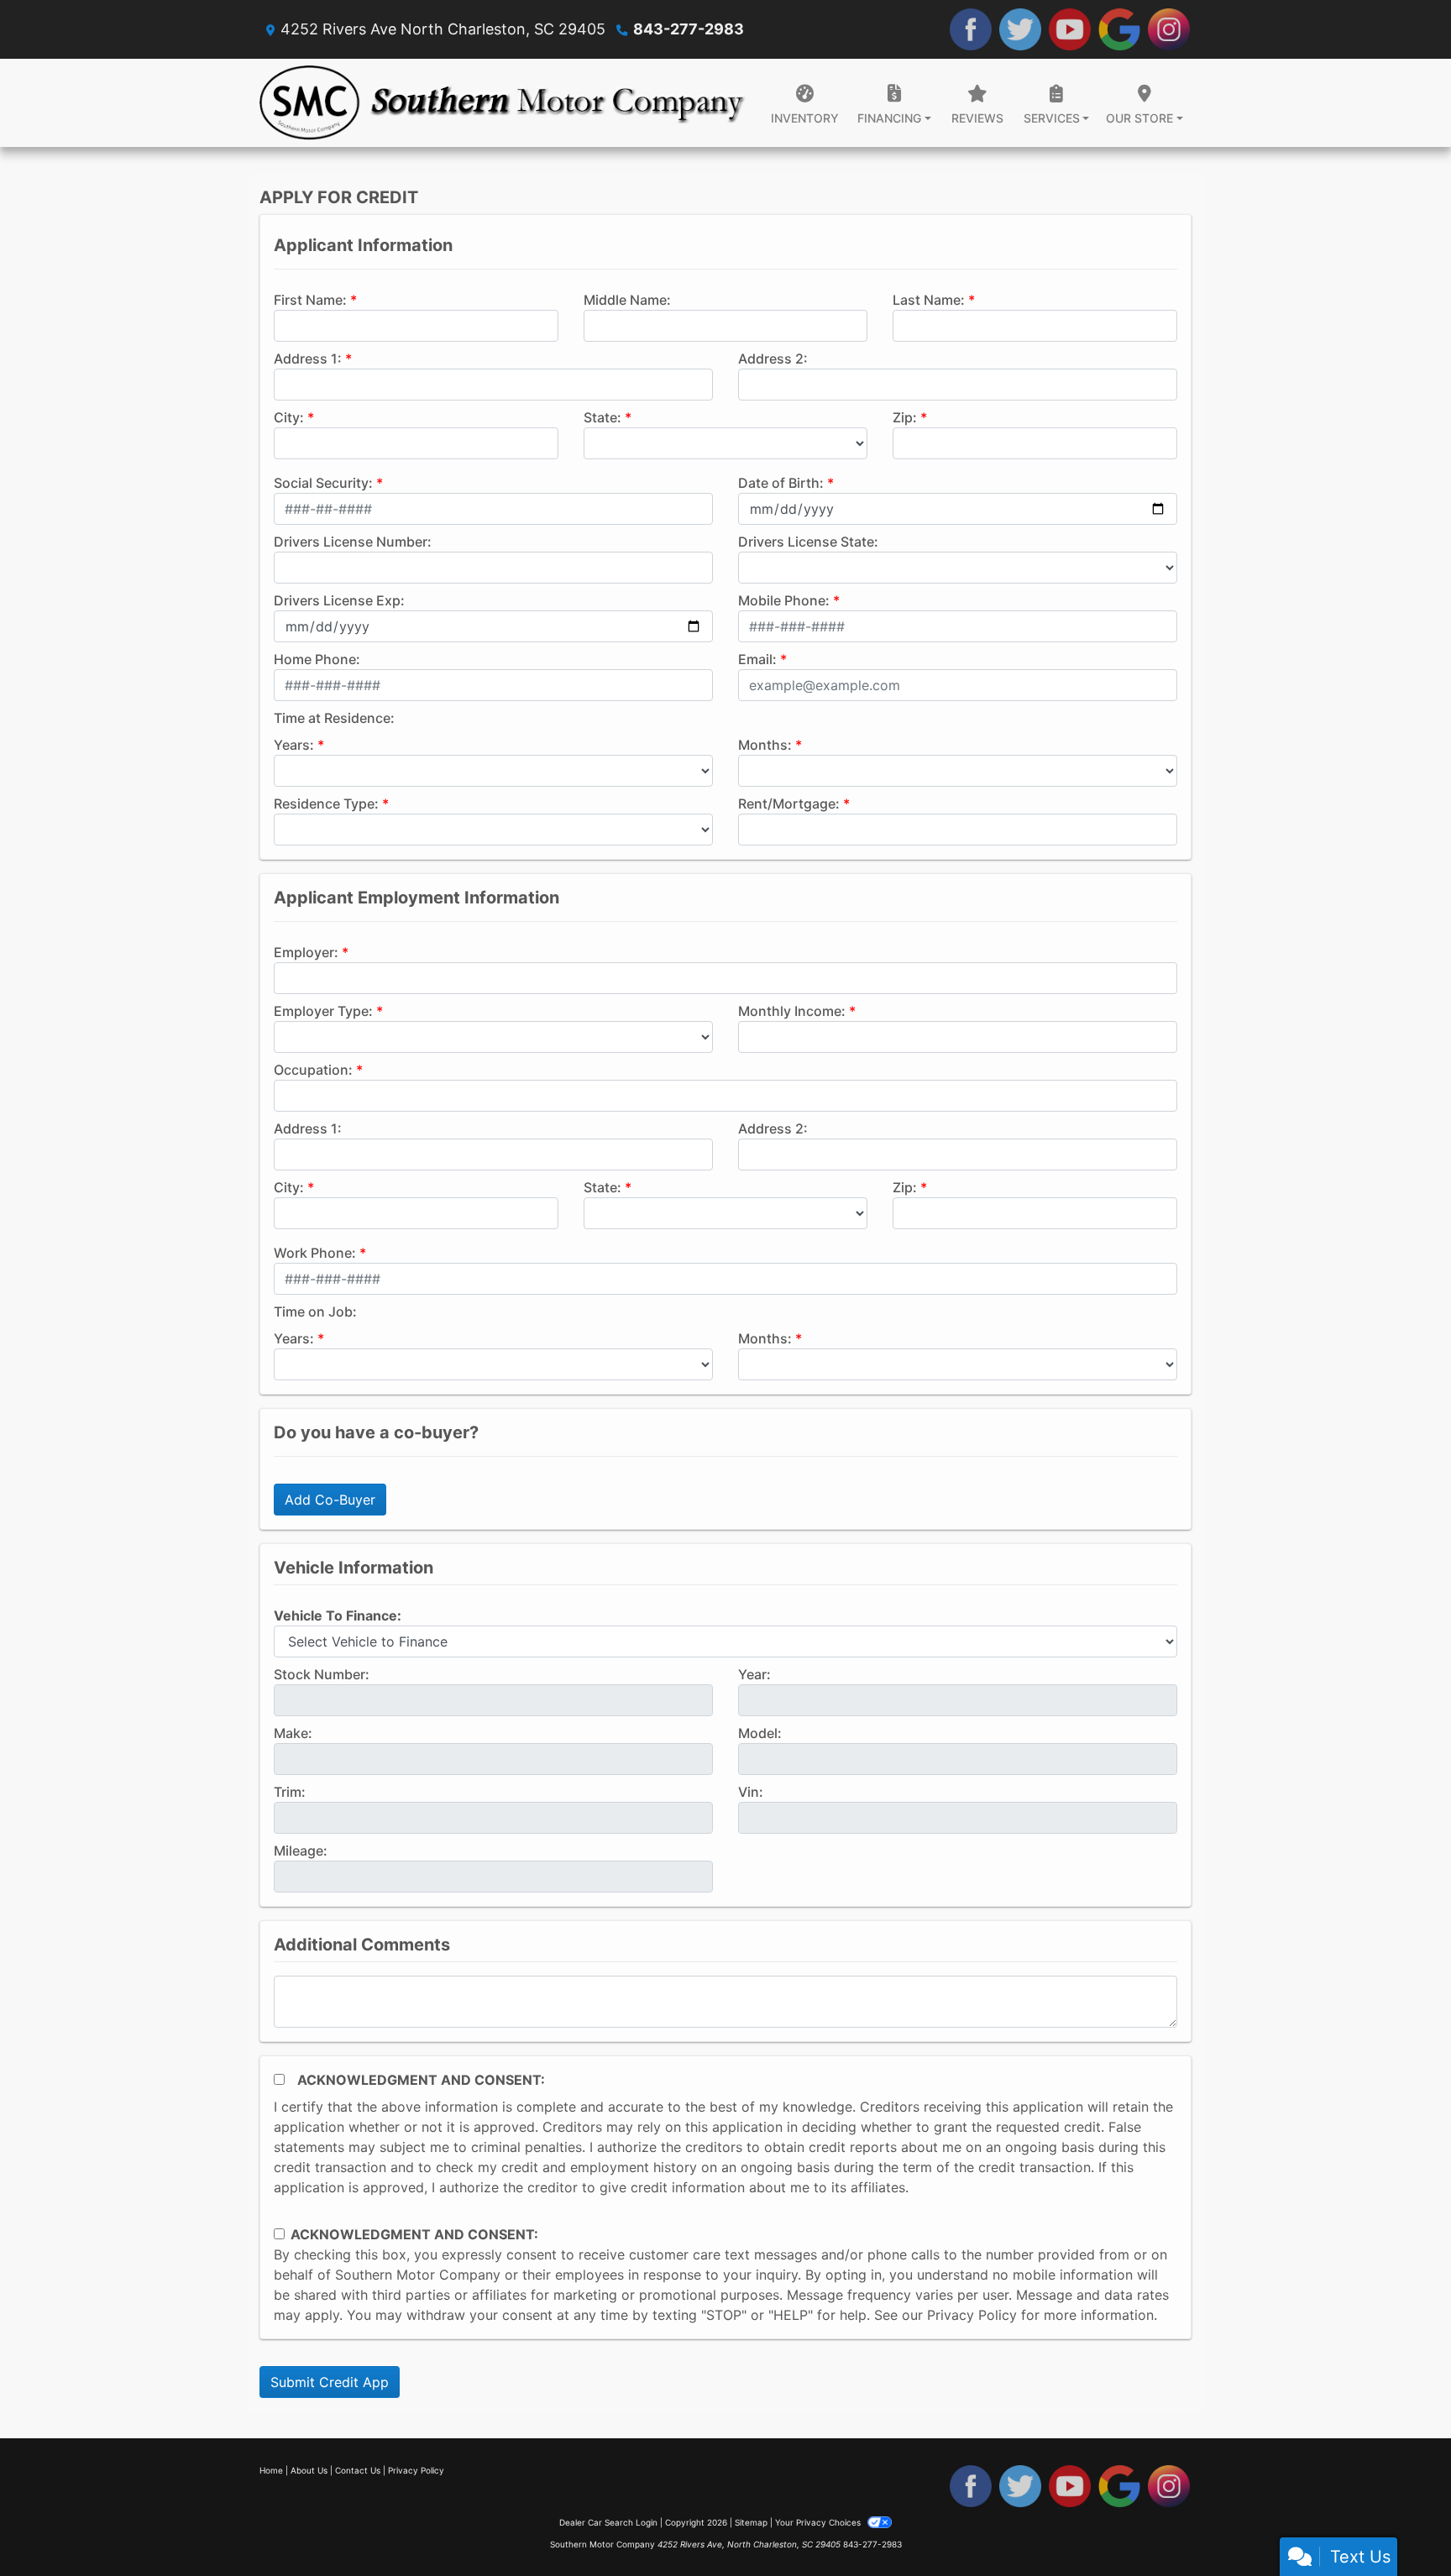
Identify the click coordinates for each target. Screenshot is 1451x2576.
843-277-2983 (689, 29)
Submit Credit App (330, 2382)
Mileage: (301, 1851)
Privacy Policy (972, 2315)
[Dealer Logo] (503, 103)
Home (271, 2470)
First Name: (310, 300)
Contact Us (358, 2470)
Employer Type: (323, 1011)
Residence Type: (326, 804)
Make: (293, 1733)
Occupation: (313, 1070)
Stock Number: (322, 1674)
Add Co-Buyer (330, 1500)
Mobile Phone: (784, 600)
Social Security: (323, 483)
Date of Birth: (781, 483)
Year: (754, 1674)
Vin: (751, 1792)
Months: (765, 745)
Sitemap (751, 2522)
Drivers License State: (808, 542)
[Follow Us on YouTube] (1070, 29)
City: (289, 417)
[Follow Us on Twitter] (1020, 29)
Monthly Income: (792, 1011)
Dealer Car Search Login (608, 2522)
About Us (309, 2470)
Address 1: (308, 359)
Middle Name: (627, 300)
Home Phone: (317, 659)
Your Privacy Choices (819, 2522)
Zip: (905, 417)
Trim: (290, 1792)
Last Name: (929, 300)
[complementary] (1401, 2526)
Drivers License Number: (353, 542)
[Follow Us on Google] (1119, 29)
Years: (294, 745)
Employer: (306, 952)
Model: (760, 1733)
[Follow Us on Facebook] (971, 29)
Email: (757, 659)
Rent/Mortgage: (789, 804)
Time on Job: (315, 1312)
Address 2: (773, 359)
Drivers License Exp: (339, 600)
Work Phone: (315, 1253)
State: (602, 417)
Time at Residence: (334, 718)
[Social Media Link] (1169, 29)
